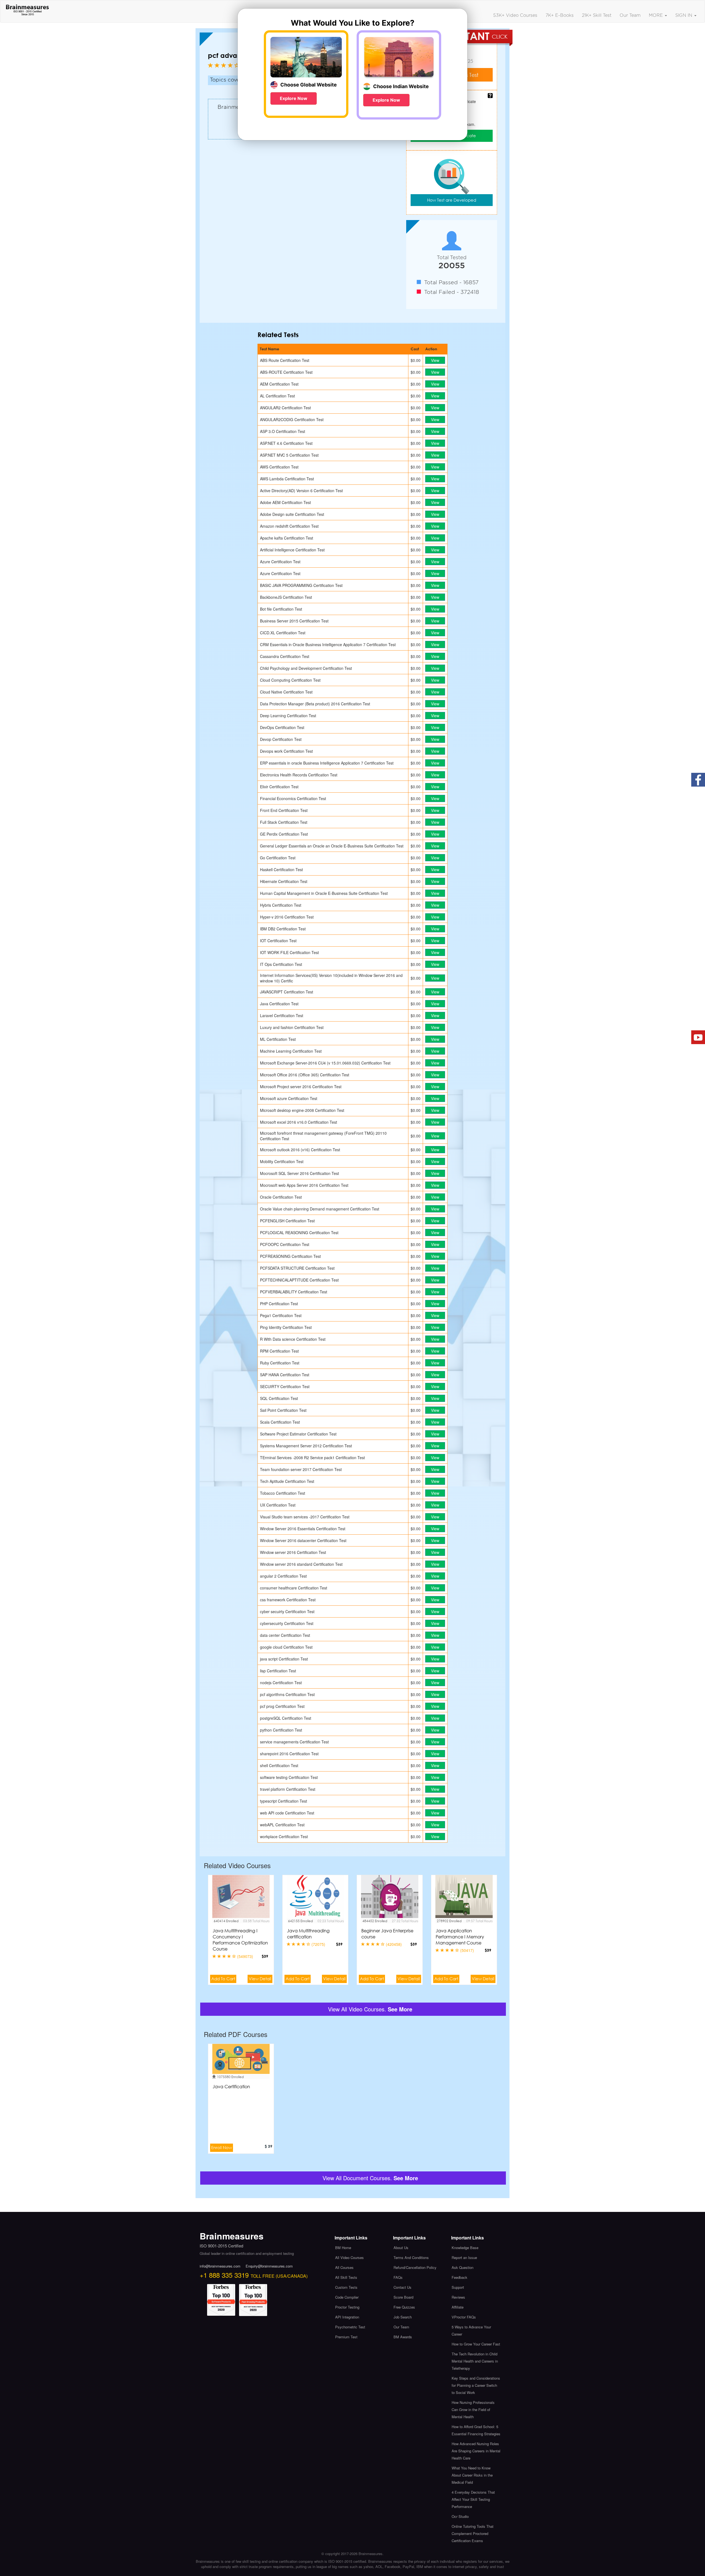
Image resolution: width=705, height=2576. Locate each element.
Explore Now (294, 98)
